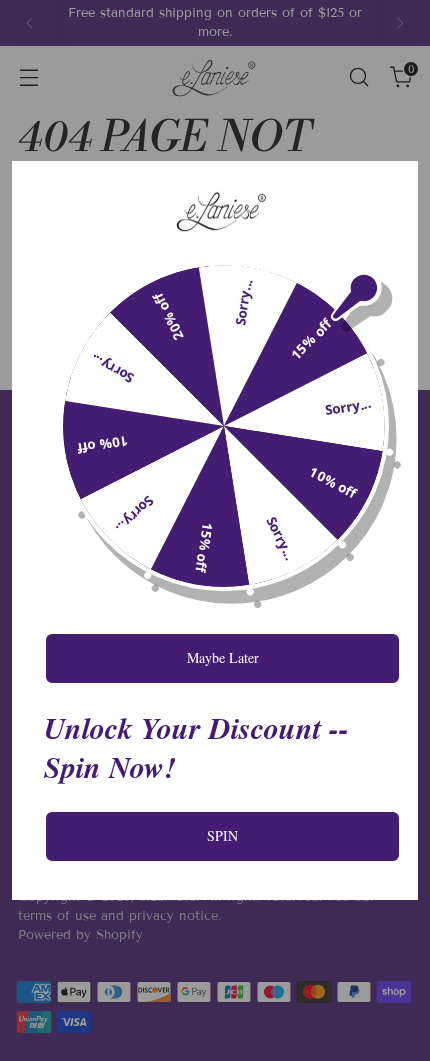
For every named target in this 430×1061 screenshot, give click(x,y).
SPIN (222, 835)
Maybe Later (223, 657)
